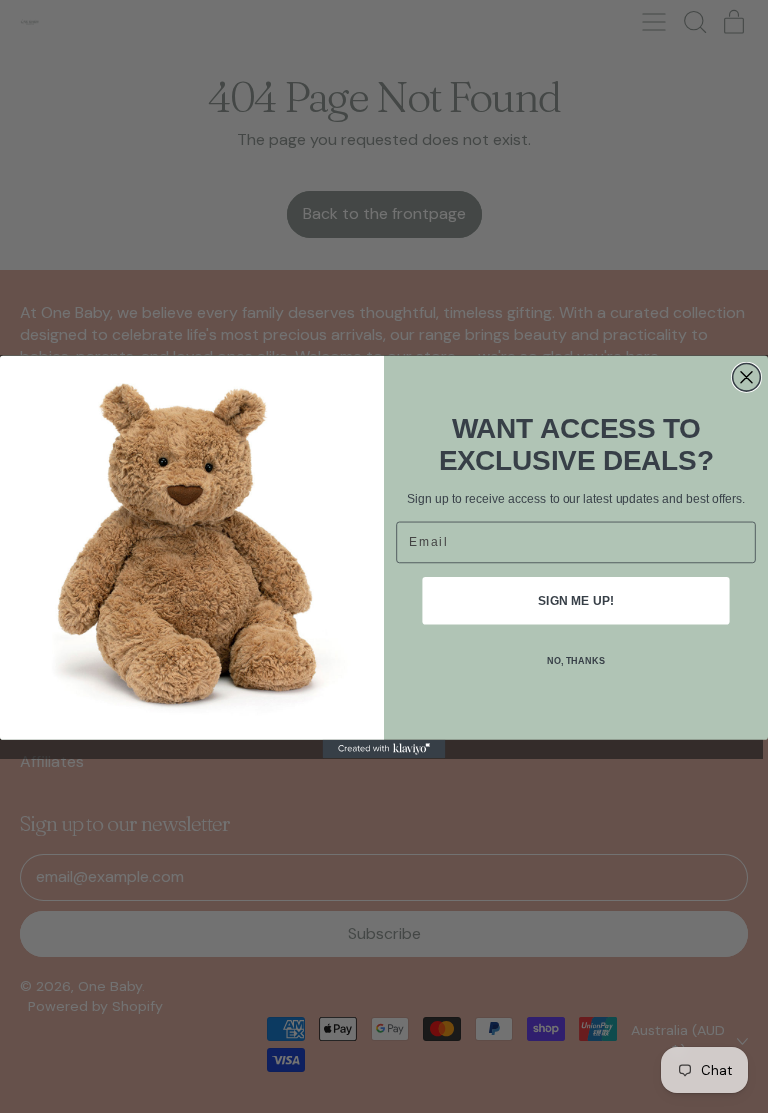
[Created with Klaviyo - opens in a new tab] (384, 748)
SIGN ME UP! (576, 599)
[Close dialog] (747, 377)
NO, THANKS (576, 660)
